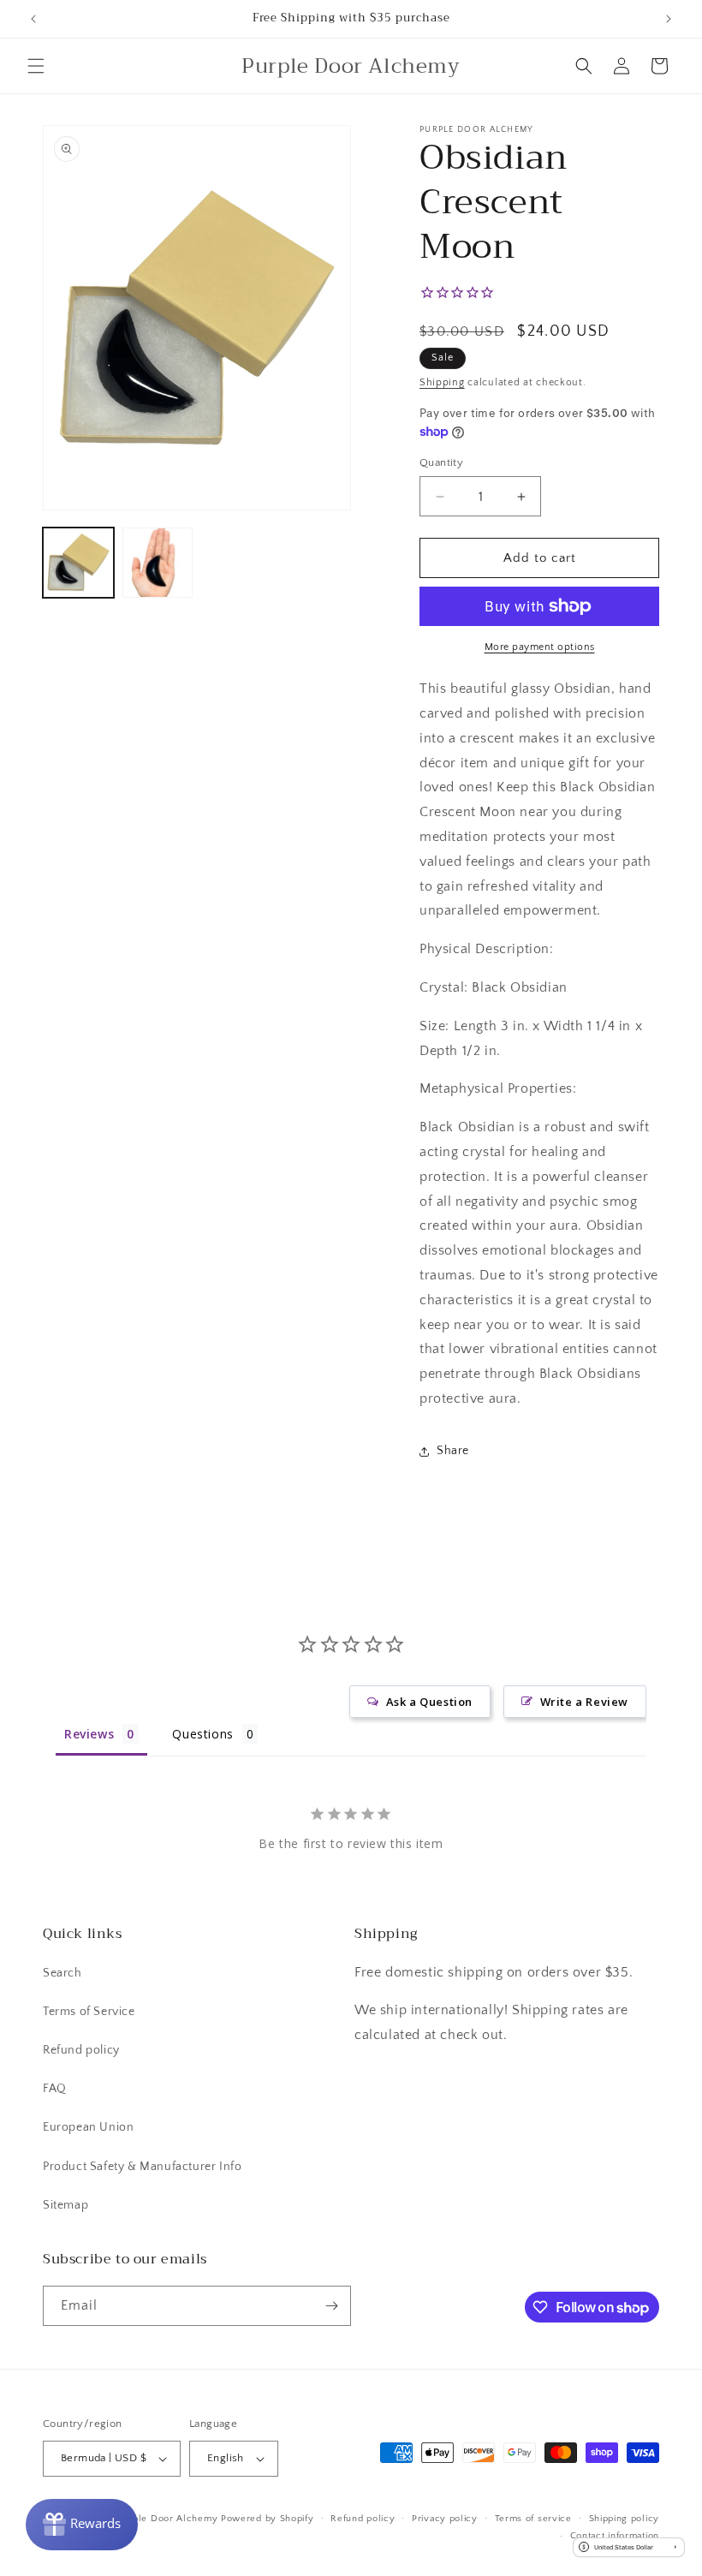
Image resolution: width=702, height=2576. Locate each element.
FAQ (55, 2089)
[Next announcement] (669, 19)
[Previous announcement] (33, 19)
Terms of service (533, 2519)
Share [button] (453, 1451)
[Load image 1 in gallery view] (78, 563)
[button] (36, 66)
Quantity (441, 462)
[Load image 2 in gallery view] (158, 563)
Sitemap (65, 2205)
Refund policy (81, 2050)
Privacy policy (445, 2519)
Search (62, 1973)
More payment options (540, 647)
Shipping (442, 382)
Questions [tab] (202, 1734)
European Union (88, 2127)
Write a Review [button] (584, 1702)
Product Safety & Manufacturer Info (142, 2167)
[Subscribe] (331, 2306)
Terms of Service (89, 2012)
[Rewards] (82, 2525)
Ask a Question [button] (429, 1702)
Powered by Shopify (268, 2519)
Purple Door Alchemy (167, 2519)
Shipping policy (625, 2519)
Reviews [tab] (89, 1734)
